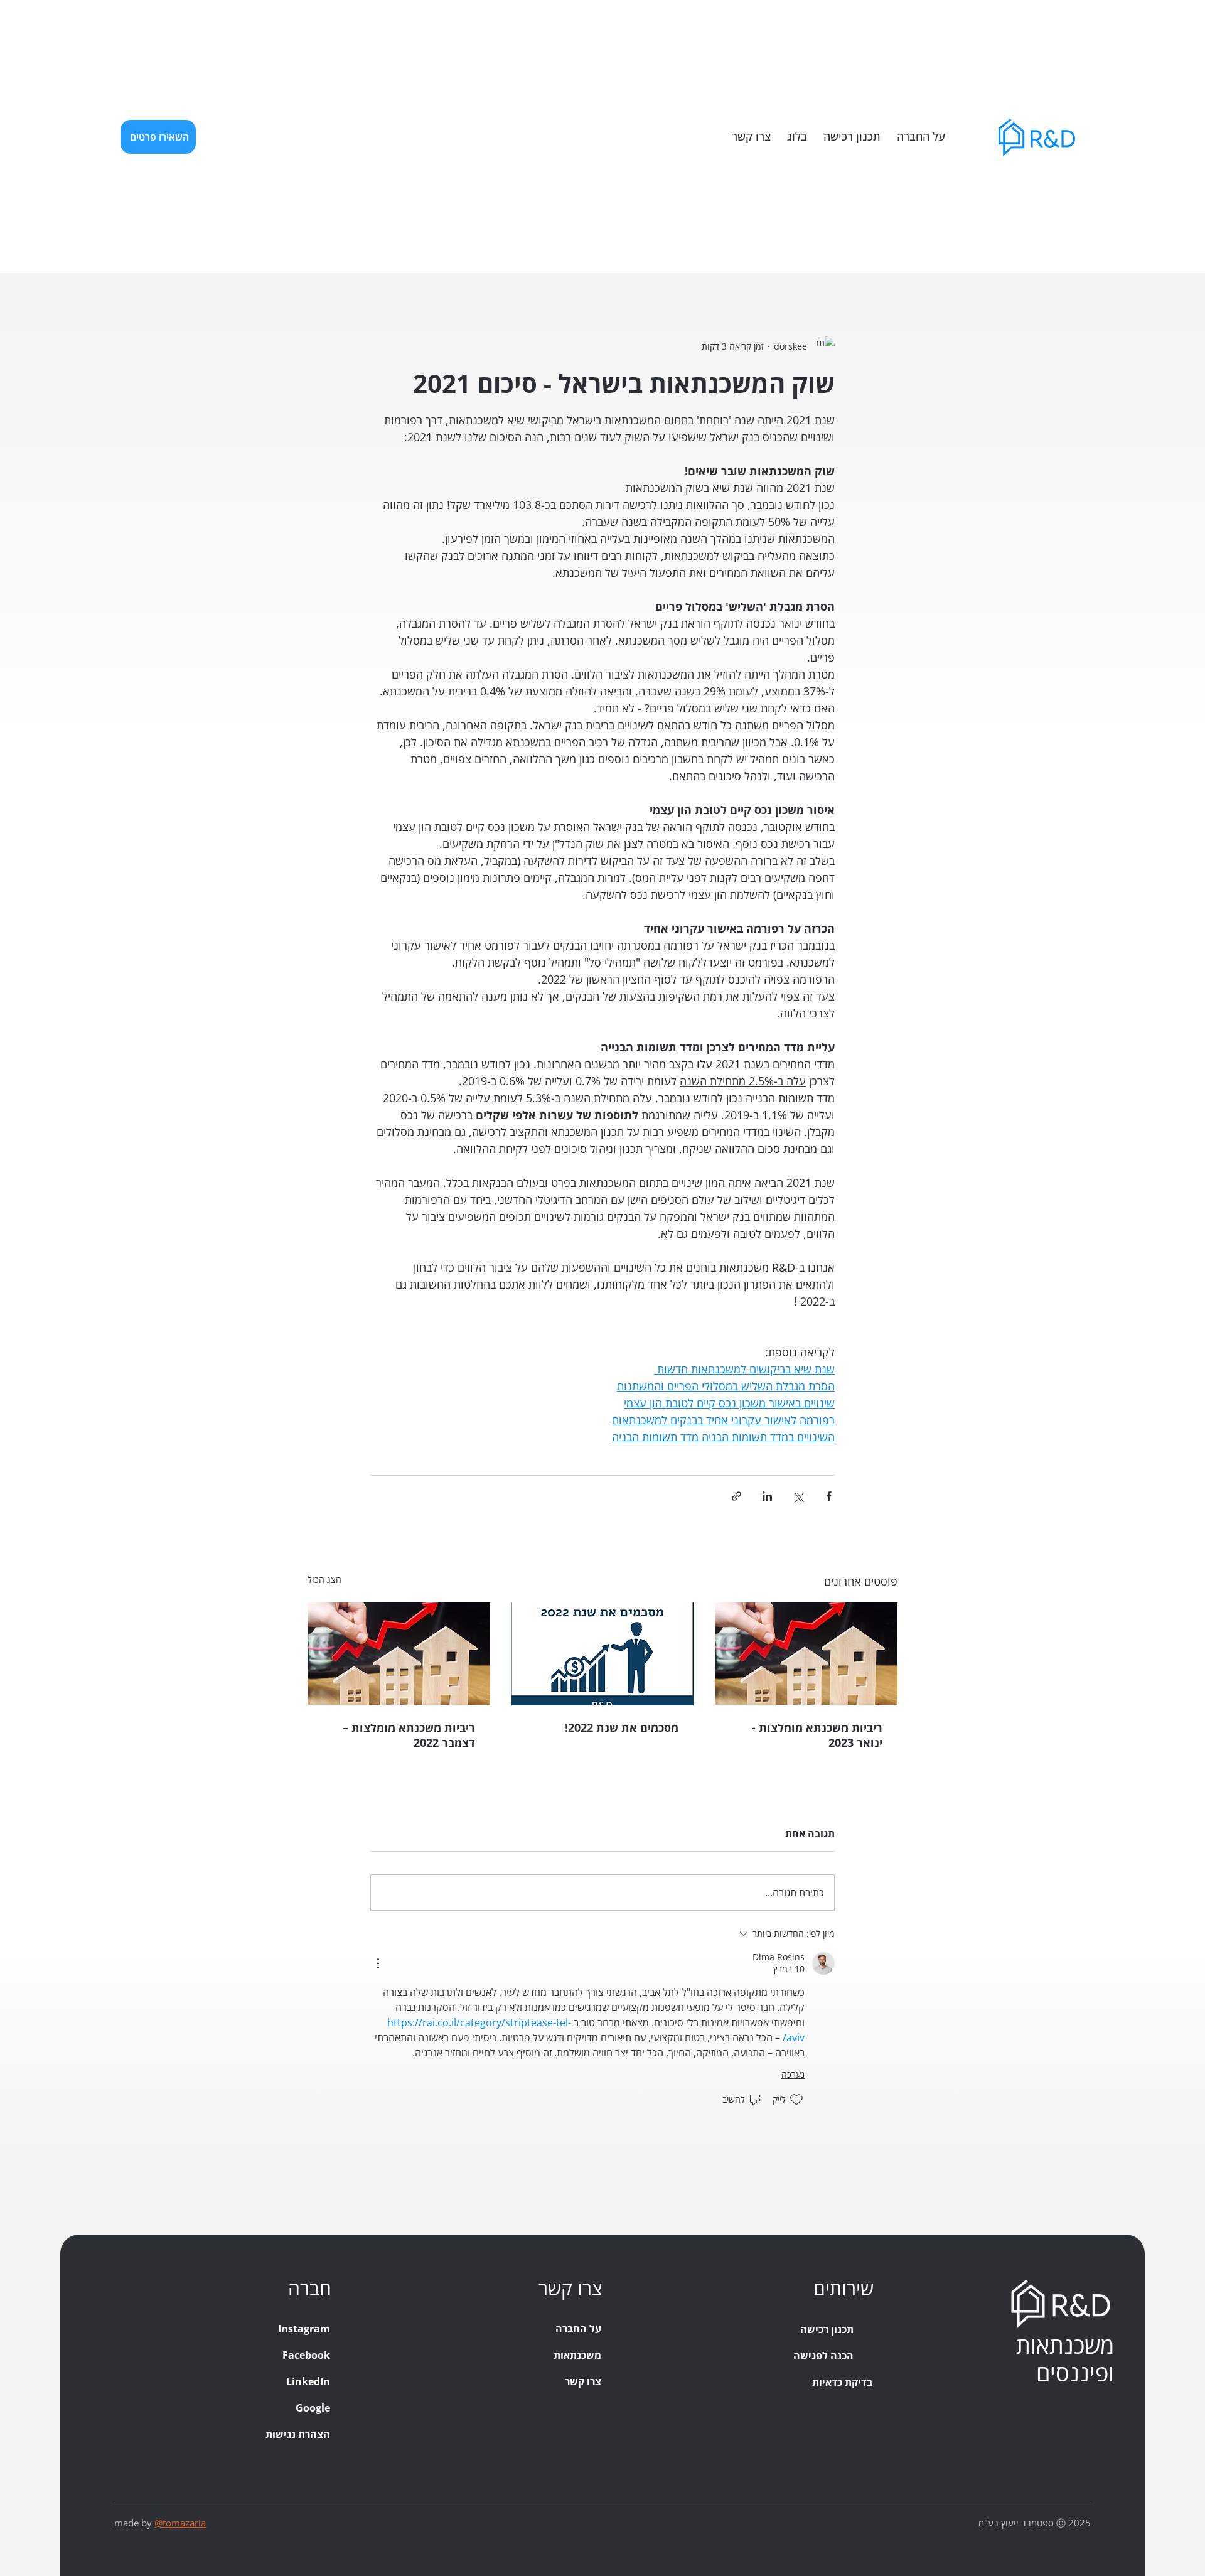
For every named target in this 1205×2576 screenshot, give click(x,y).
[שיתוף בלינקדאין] (767, 1496)
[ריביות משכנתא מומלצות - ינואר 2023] (806, 1654)
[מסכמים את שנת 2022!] (603, 1654)
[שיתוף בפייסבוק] (829, 1496)
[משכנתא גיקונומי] (810, 2423)
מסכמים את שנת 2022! (622, 1727)
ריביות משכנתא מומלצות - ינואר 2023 (817, 1735)
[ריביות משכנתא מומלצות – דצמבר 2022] (399, 1654)
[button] (158, 137)
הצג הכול (324, 1580)
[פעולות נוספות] (378, 1963)
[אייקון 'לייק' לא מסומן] (796, 2100)
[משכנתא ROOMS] (810, 2450)
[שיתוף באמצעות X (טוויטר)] (798, 1496)
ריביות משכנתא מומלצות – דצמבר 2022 (409, 1735)
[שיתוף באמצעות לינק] (736, 1496)
